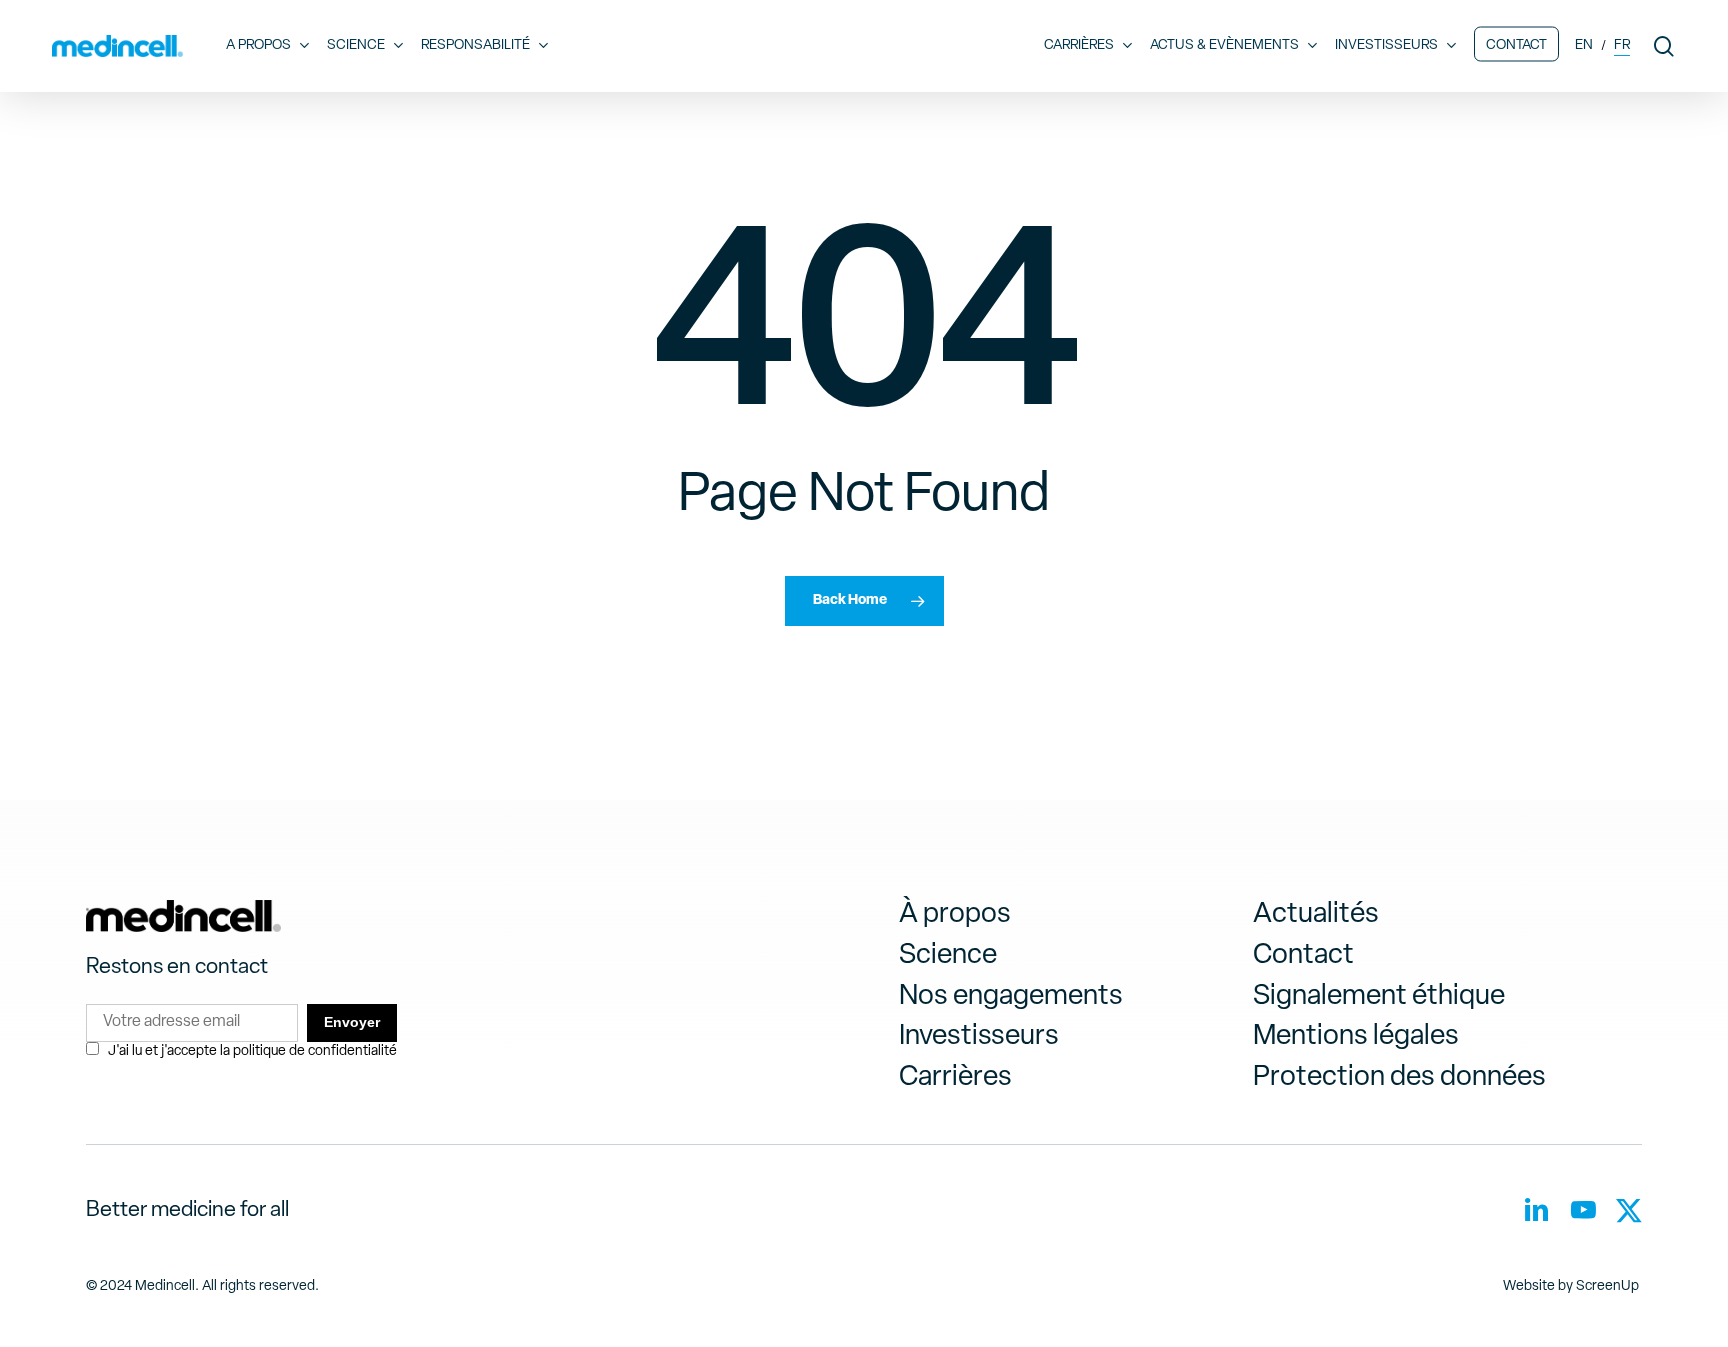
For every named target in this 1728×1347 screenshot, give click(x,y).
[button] (955, 915)
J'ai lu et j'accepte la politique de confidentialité (252, 1051)
